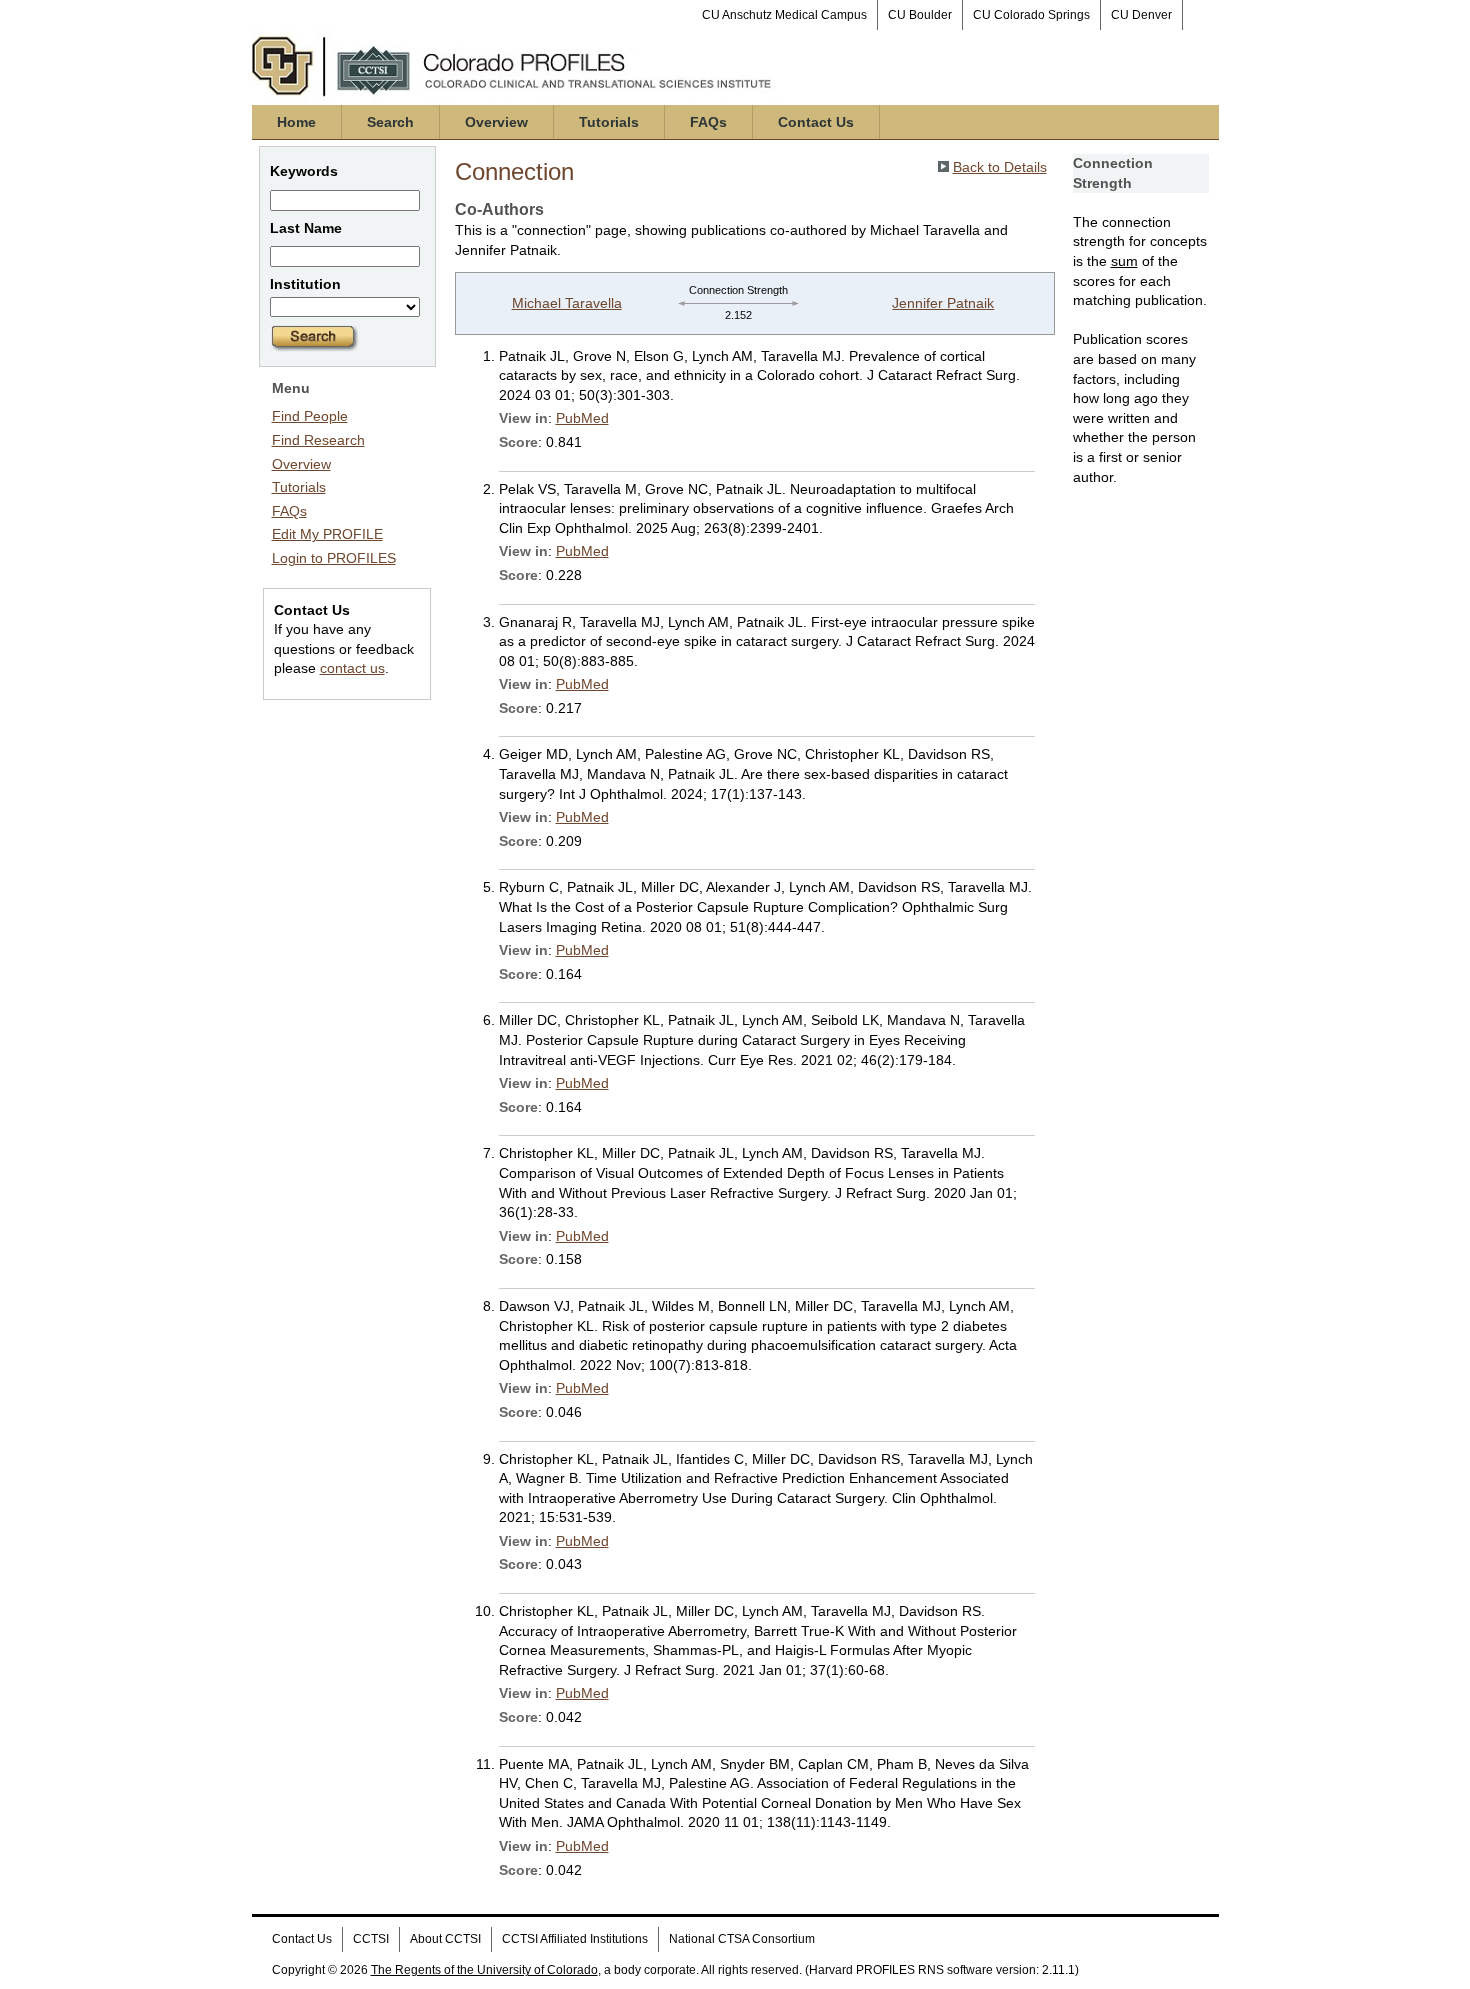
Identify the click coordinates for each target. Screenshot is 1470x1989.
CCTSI (371, 1939)
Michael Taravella (567, 303)
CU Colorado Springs (1031, 15)
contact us (352, 668)
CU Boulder (920, 15)
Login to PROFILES (334, 558)
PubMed (582, 418)
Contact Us (816, 122)
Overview (496, 122)
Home (296, 122)
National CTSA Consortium (742, 1939)
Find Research (318, 440)
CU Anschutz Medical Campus (784, 15)
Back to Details (1000, 167)
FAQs (708, 122)
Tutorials (609, 122)
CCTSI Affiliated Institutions (575, 1939)
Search (390, 122)
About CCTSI (445, 1939)
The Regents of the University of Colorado (484, 1970)
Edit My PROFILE (327, 534)
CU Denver (1141, 15)
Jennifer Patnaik (943, 303)
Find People (310, 416)
